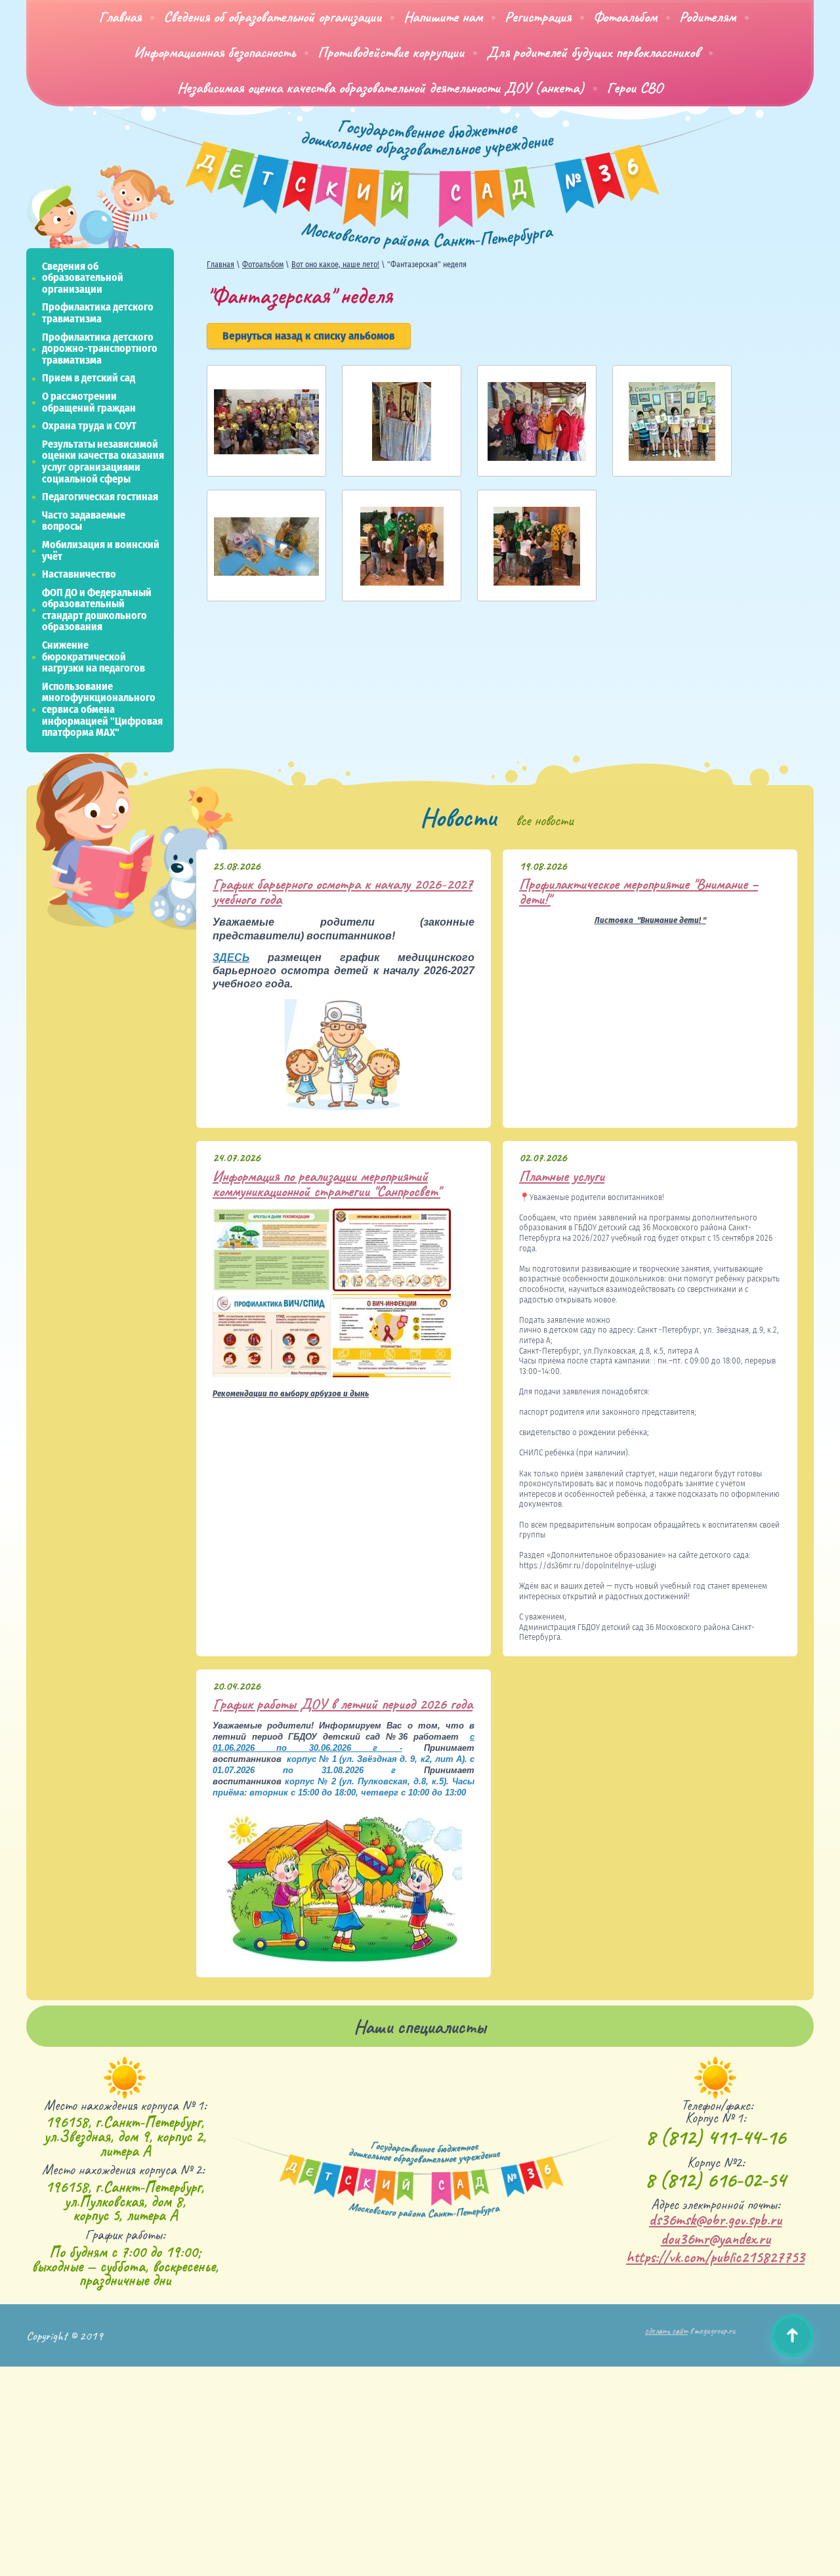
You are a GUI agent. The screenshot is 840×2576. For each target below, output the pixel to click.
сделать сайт (666, 2331)
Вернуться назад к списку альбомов (309, 336)
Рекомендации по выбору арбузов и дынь (291, 1394)
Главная (220, 265)
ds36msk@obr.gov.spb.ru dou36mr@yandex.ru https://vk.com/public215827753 (715, 2239)
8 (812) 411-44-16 (716, 2137)
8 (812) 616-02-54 (715, 2180)
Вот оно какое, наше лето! (335, 265)
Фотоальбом (263, 265)
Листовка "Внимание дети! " (650, 921)
